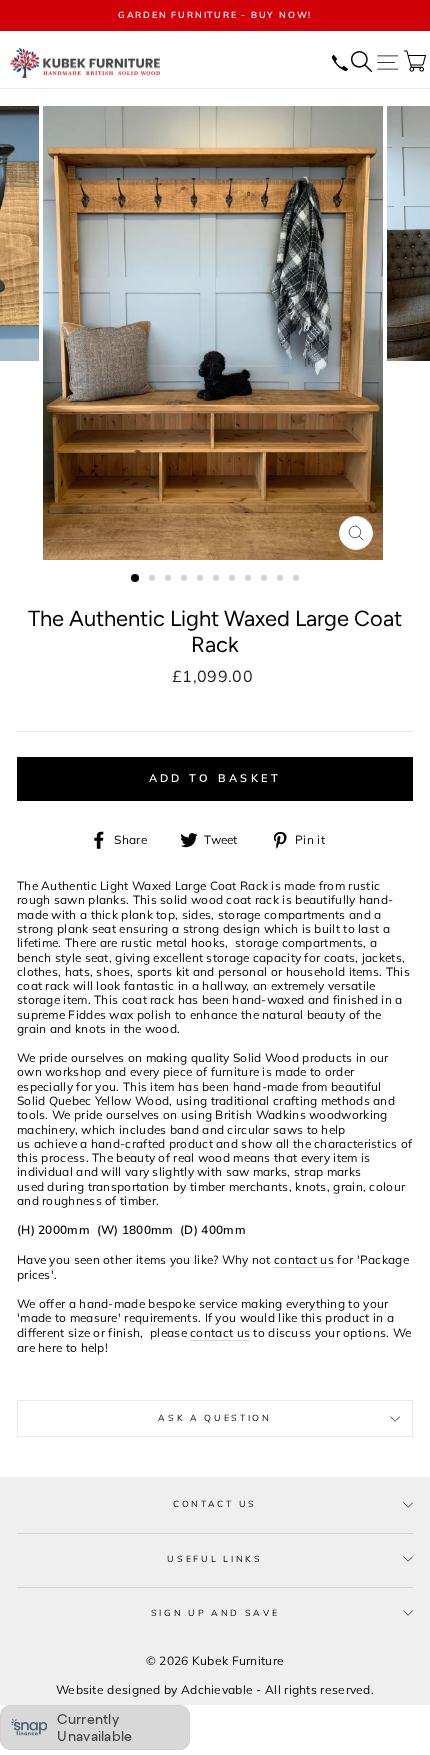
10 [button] (282, 580)
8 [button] (250, 580)
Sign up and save (215, 1612)
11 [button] (298, 580)
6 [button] (218, 580)
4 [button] (186, 580)
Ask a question (215, 1417)
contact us (304, 1260)
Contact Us (215, 1503)
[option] (215, 15)
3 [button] (170, 580)
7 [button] (234, 580)
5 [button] (202, 580)
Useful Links (214, 1558)
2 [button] (154, 580)
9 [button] (266, 580)
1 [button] (136, 579)
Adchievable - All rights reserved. (277, 1689)
